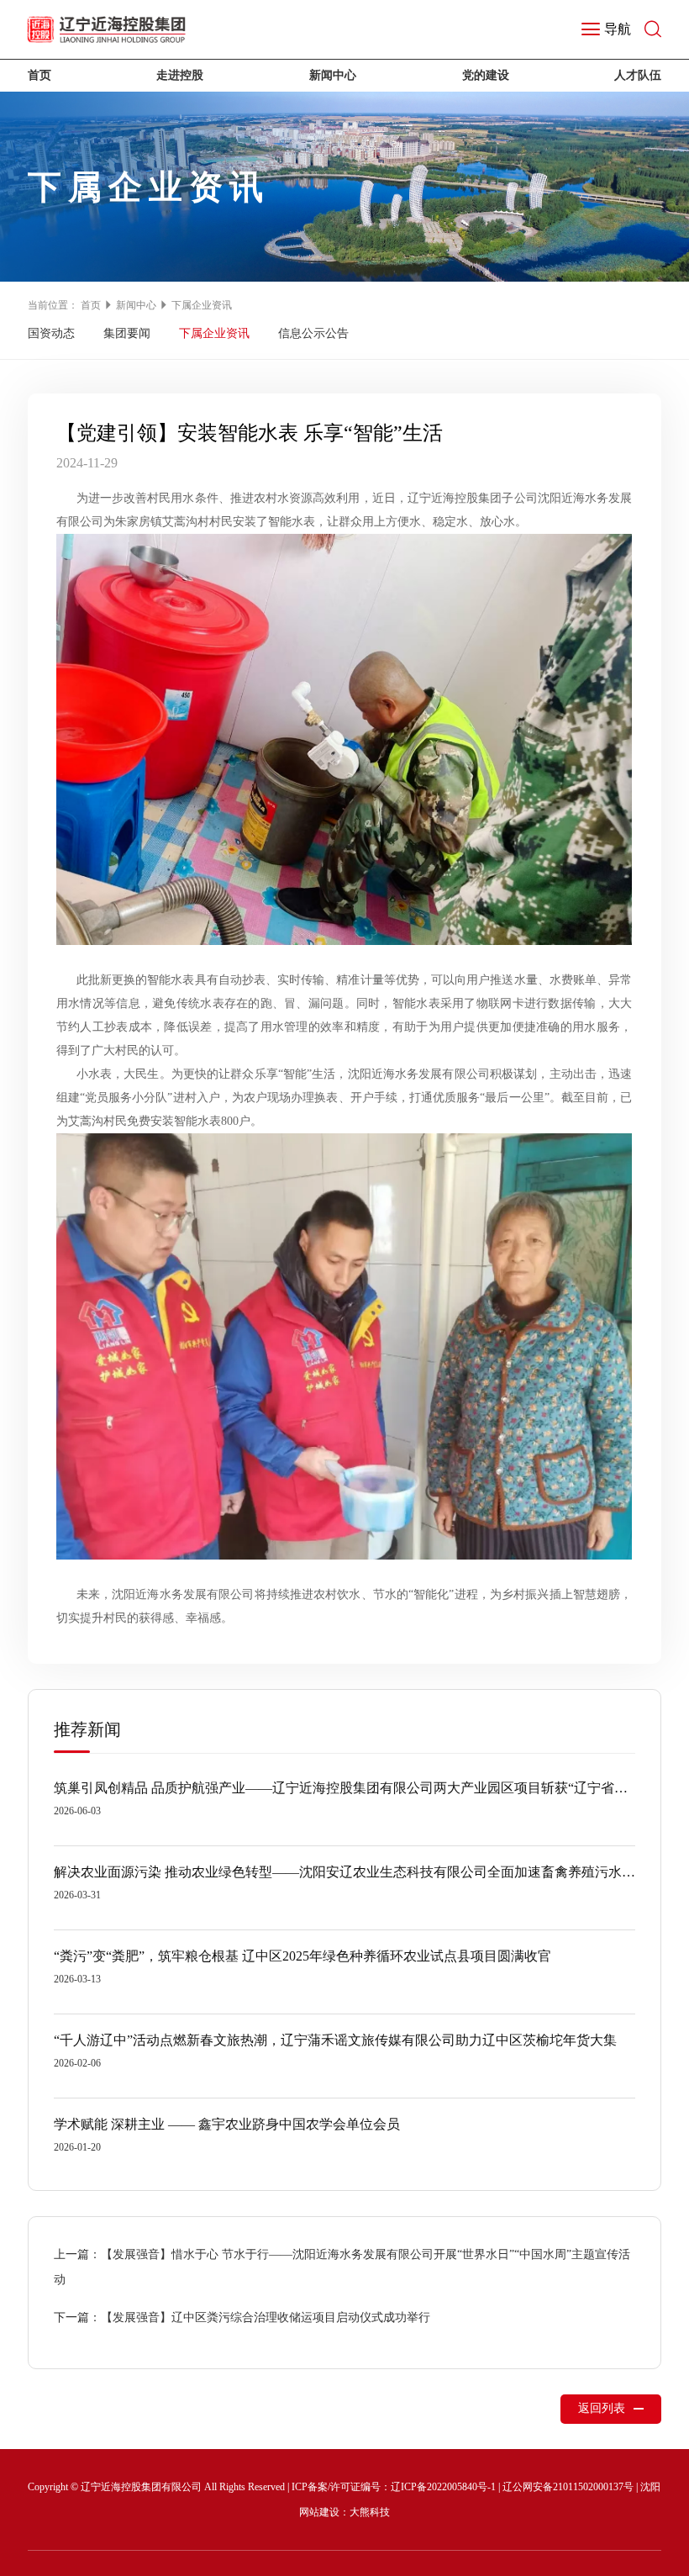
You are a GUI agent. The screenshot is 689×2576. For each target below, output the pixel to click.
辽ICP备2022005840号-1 (443, 2487)
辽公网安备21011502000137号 (568, 2487)
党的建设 (486, 75)
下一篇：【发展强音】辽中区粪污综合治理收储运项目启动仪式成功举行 (242, 2317)
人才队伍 (638, 75)
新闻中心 (333, 75)
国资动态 (51, 333)
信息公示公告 (313, 333)
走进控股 (180, 75)
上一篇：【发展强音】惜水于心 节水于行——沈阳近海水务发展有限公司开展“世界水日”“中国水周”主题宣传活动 (342, 2267)
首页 (39, 75)
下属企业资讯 (202, 305)
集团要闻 (127, 333)
